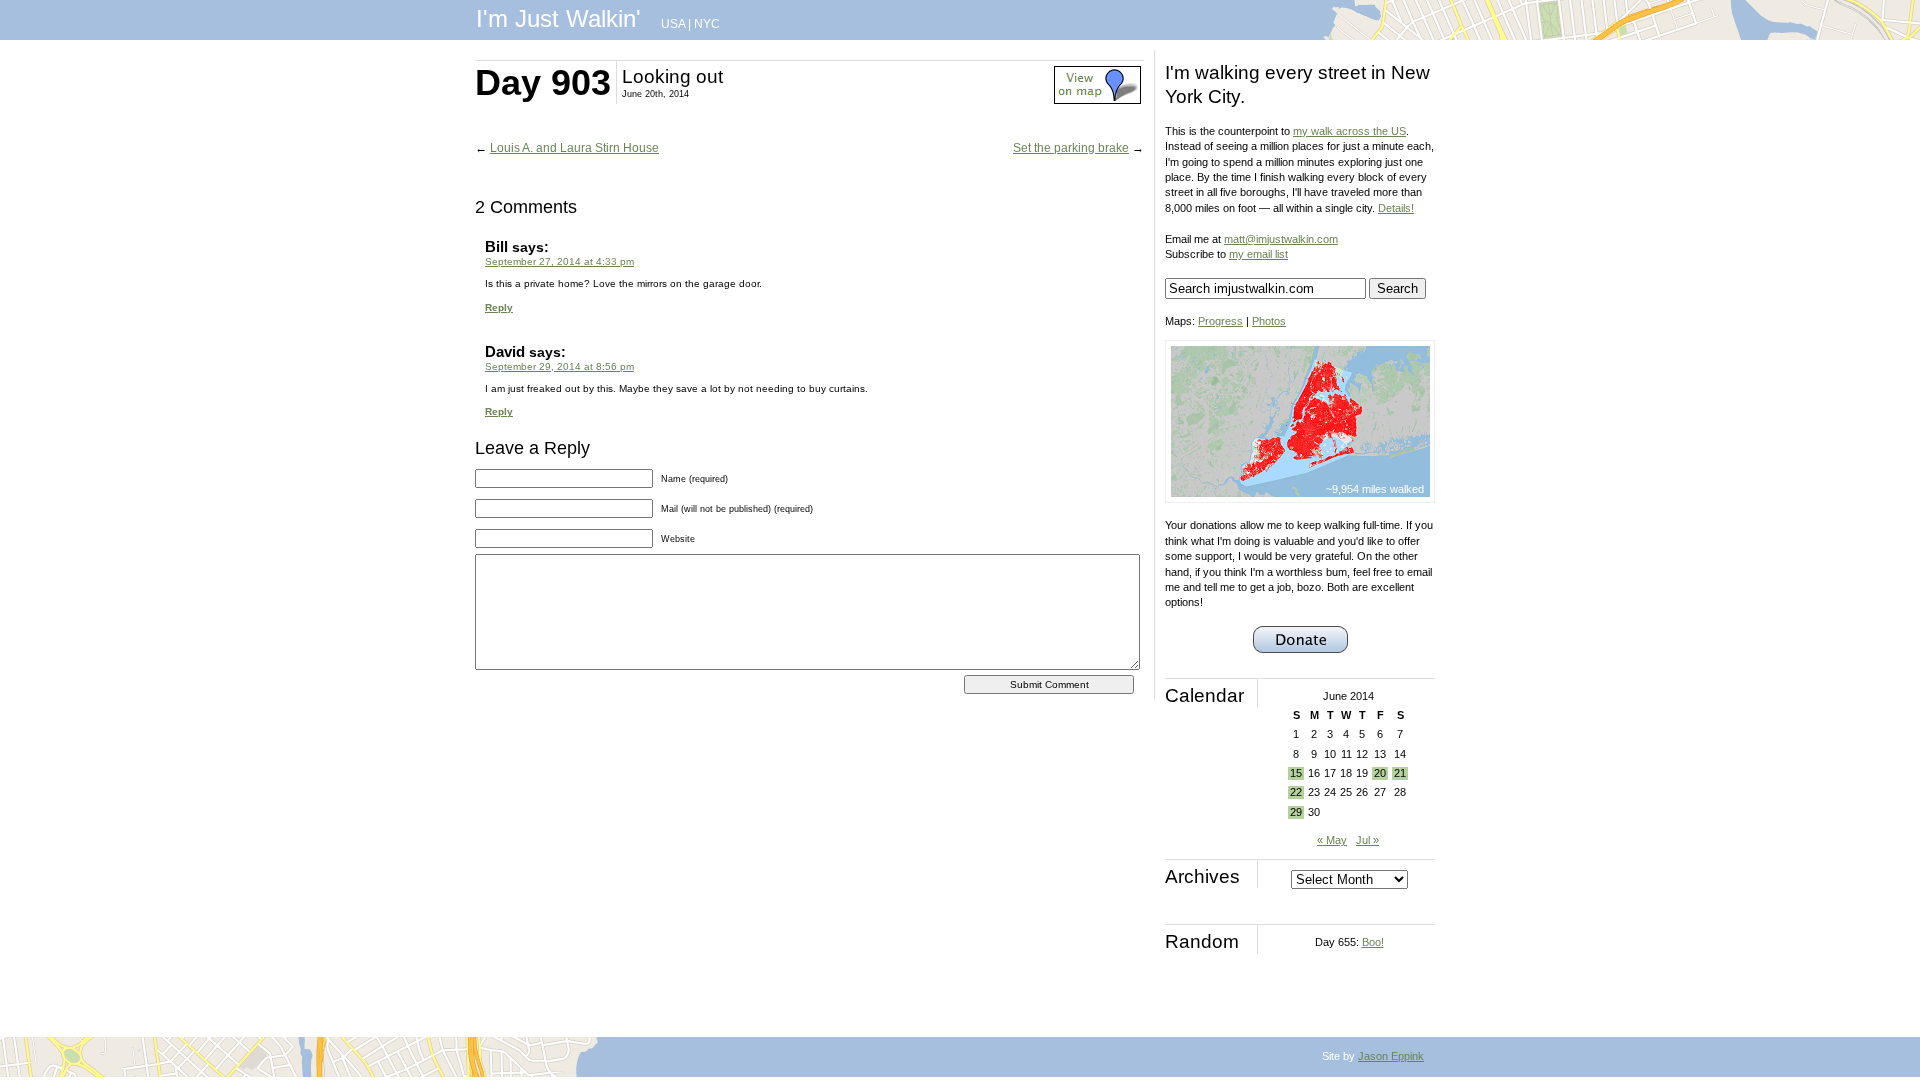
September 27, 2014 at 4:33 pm (559, 261)
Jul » (1367, 840)
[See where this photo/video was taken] (1097, 100)
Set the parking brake (1071, 148)
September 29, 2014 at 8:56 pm (559, 366)
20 (1380, 773)
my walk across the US (1349, 131)
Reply (499, 307)
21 (1400, 773)
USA (673, 24)
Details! (1396, 208)
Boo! (1373, 942)
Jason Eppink (1391, 1056)
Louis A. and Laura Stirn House (574, 148)
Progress (1220, 321)
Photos (1269, 321)
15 (1296, 773)
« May (1332, 840)
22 (1296, 792)
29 (1296, 812)
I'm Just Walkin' (558, 18)
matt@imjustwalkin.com (1281, 239)
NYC (707, 24)
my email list (1258, 254)
